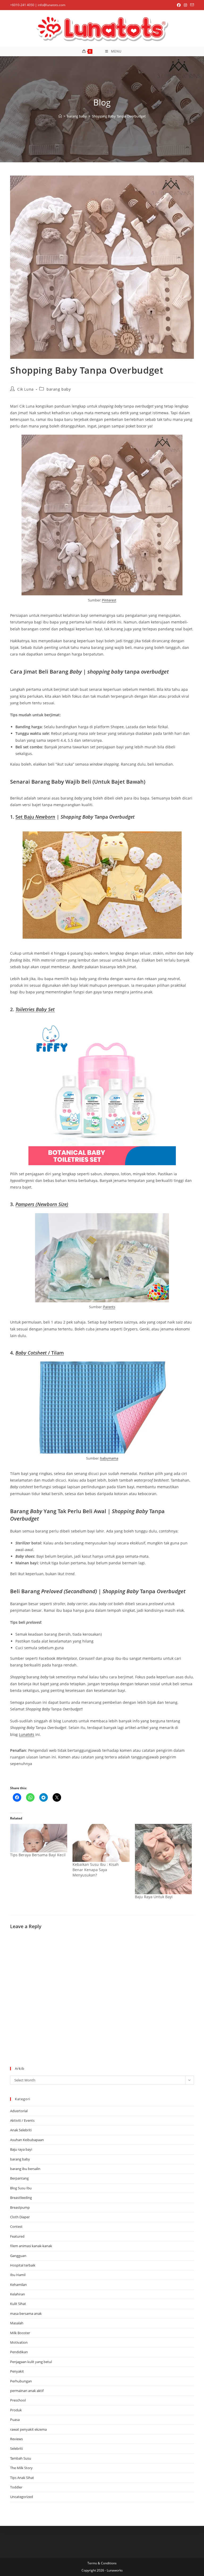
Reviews (16, 2439)
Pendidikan (19, 2352)
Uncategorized (22, 2497)
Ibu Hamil (18, 2275)
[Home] (60, 116)
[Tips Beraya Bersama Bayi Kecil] (39, 1838)
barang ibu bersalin (25, 2169)
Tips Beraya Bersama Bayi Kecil (38, 1855)
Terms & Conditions (102, 2563)
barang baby (59, 389)
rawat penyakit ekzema (28, 2429)
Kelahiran (18, 2294)
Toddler (16, 2487)
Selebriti (16, 2448)
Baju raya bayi (21, 2149)
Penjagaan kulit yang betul (31, 2362)
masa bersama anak (26, 2313)
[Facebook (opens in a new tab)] (179, 5)
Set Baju (35, 817)
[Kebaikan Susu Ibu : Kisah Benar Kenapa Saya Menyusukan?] (101, 1843)
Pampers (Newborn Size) (42, 1204)
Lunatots (27, 1734)
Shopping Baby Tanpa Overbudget (119, 116)
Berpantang (19, 2178)
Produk (16, 2410)
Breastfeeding (21, 2198)
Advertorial (19, 2111)
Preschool (18, 2400)
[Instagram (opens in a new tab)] (185, 5)
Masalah (17, 2323)
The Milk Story (21, 2468)
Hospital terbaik (23, 2265)
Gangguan (18, 2256)
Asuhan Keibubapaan (27, 2140)
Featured (17, 2236)
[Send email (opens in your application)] (191, 5)
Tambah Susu (21, 2458)
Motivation (19, 2342)
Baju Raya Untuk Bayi (154, 1897)
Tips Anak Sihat (22, 2478)
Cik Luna (25, 389)
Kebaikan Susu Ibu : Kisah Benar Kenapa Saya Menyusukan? (96, 1870)
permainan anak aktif (27, 2391)
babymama (109, 1458)
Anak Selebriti (21, 2130)
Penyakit (17, 2371)
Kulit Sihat (18, 2304)
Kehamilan (18, 2285)
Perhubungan (21, 2381)
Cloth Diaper (20, 2217)
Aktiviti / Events (22, 2120)
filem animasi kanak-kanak (31, 2246)
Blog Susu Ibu (21, 2188)
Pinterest (109, 600)
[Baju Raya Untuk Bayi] (163, 1859)
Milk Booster (20, 2333)
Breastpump (20, 2207)
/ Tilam (40, 1353)
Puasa (15, 2420)
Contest (16, 2226)
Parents (109, 1307)
